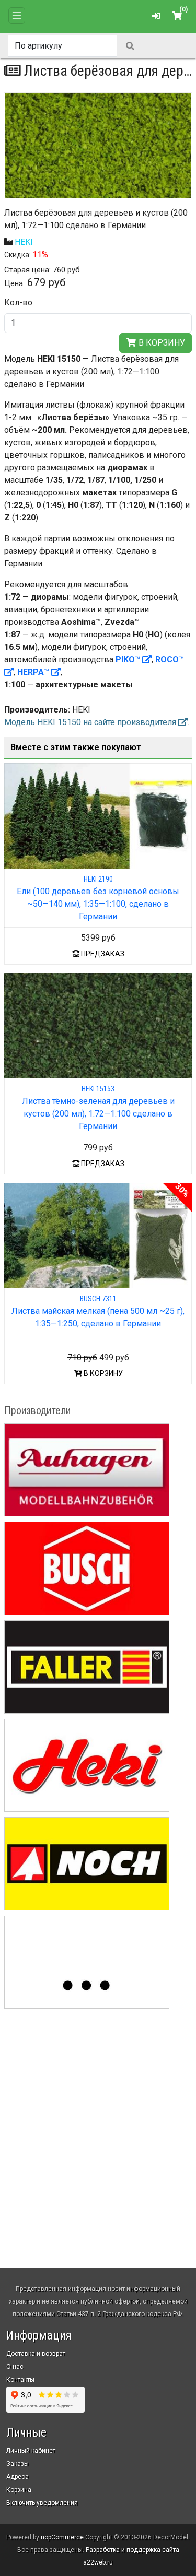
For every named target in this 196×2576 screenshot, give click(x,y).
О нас (15, 2367)
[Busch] (87, 1568)
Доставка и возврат (36, 2354)
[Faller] (87, 1667)
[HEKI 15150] (98, 145)
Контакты (20, 2380)
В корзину (161, 343)
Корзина (19, 2490)
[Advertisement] (98, 2120)
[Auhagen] (87, 1470)
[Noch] (87, 1864)
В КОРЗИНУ (102, 1373)
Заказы (18, 2464)
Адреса (18, 2477)
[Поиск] (130, 46)
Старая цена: (27, 270)
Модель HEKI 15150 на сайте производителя (91, 722)
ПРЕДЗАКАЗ (102, 954)
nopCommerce (62, 2537)
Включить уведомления (42, 2503)
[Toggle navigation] (17, 16)
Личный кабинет (31, 2451)
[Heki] (87, 1766)
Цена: (14, 283)
